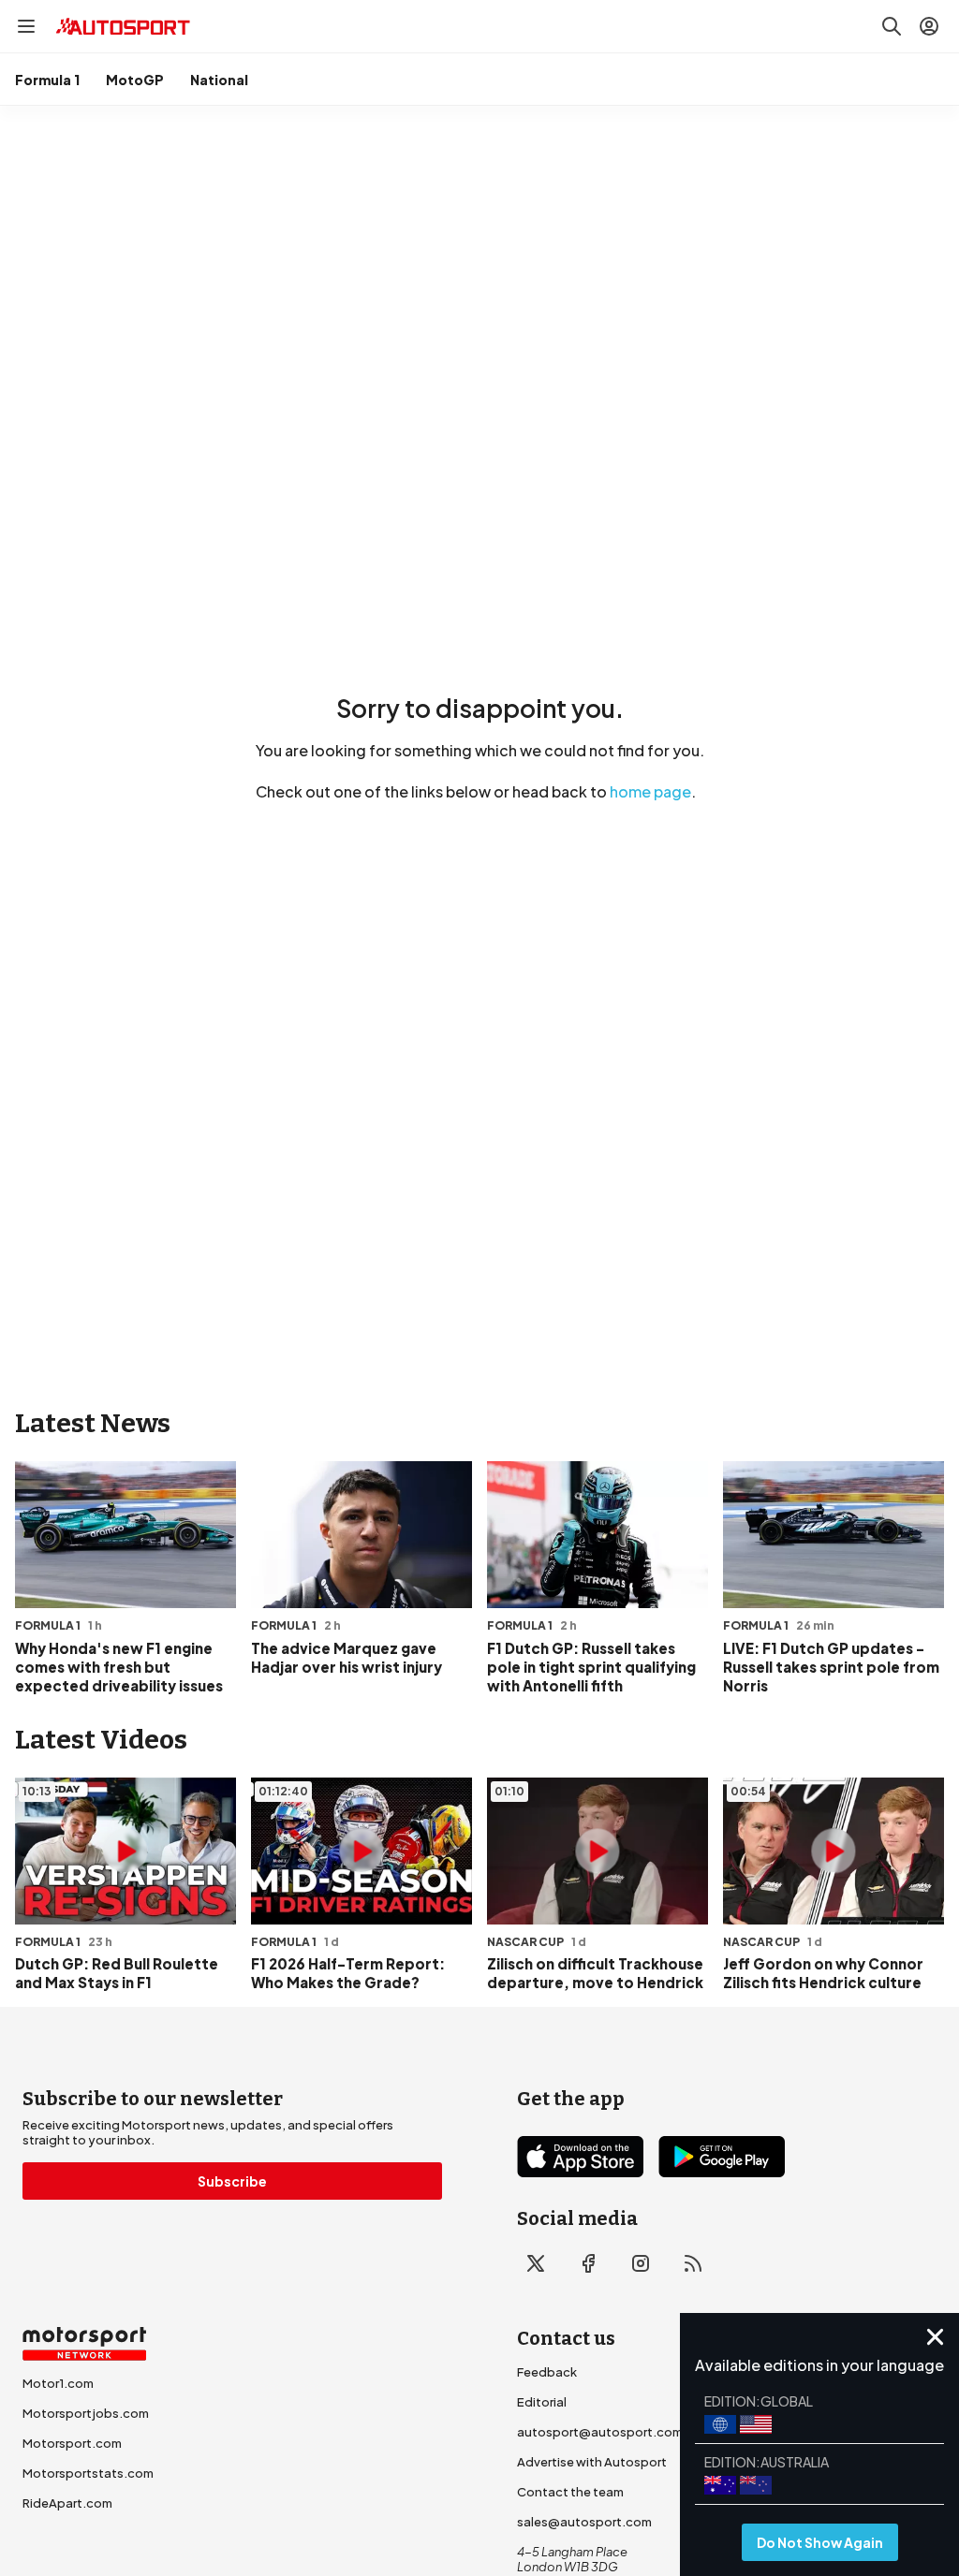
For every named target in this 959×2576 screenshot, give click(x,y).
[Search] (892, 26)
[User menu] (929, 26)
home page (650, 791)
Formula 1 (47, 80)
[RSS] (693, 2263)
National (219, 80)
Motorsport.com (72, 2443)
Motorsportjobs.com (86, 2413)
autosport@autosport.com (600, 2432)
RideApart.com (67, 2503)
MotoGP (135, 80)
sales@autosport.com (584, 2522)
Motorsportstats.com (88, 2473)
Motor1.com (58, 2383)
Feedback (547, 2372)
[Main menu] (26, 26)
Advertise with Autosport (592, 2462)
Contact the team (570, 2492)
